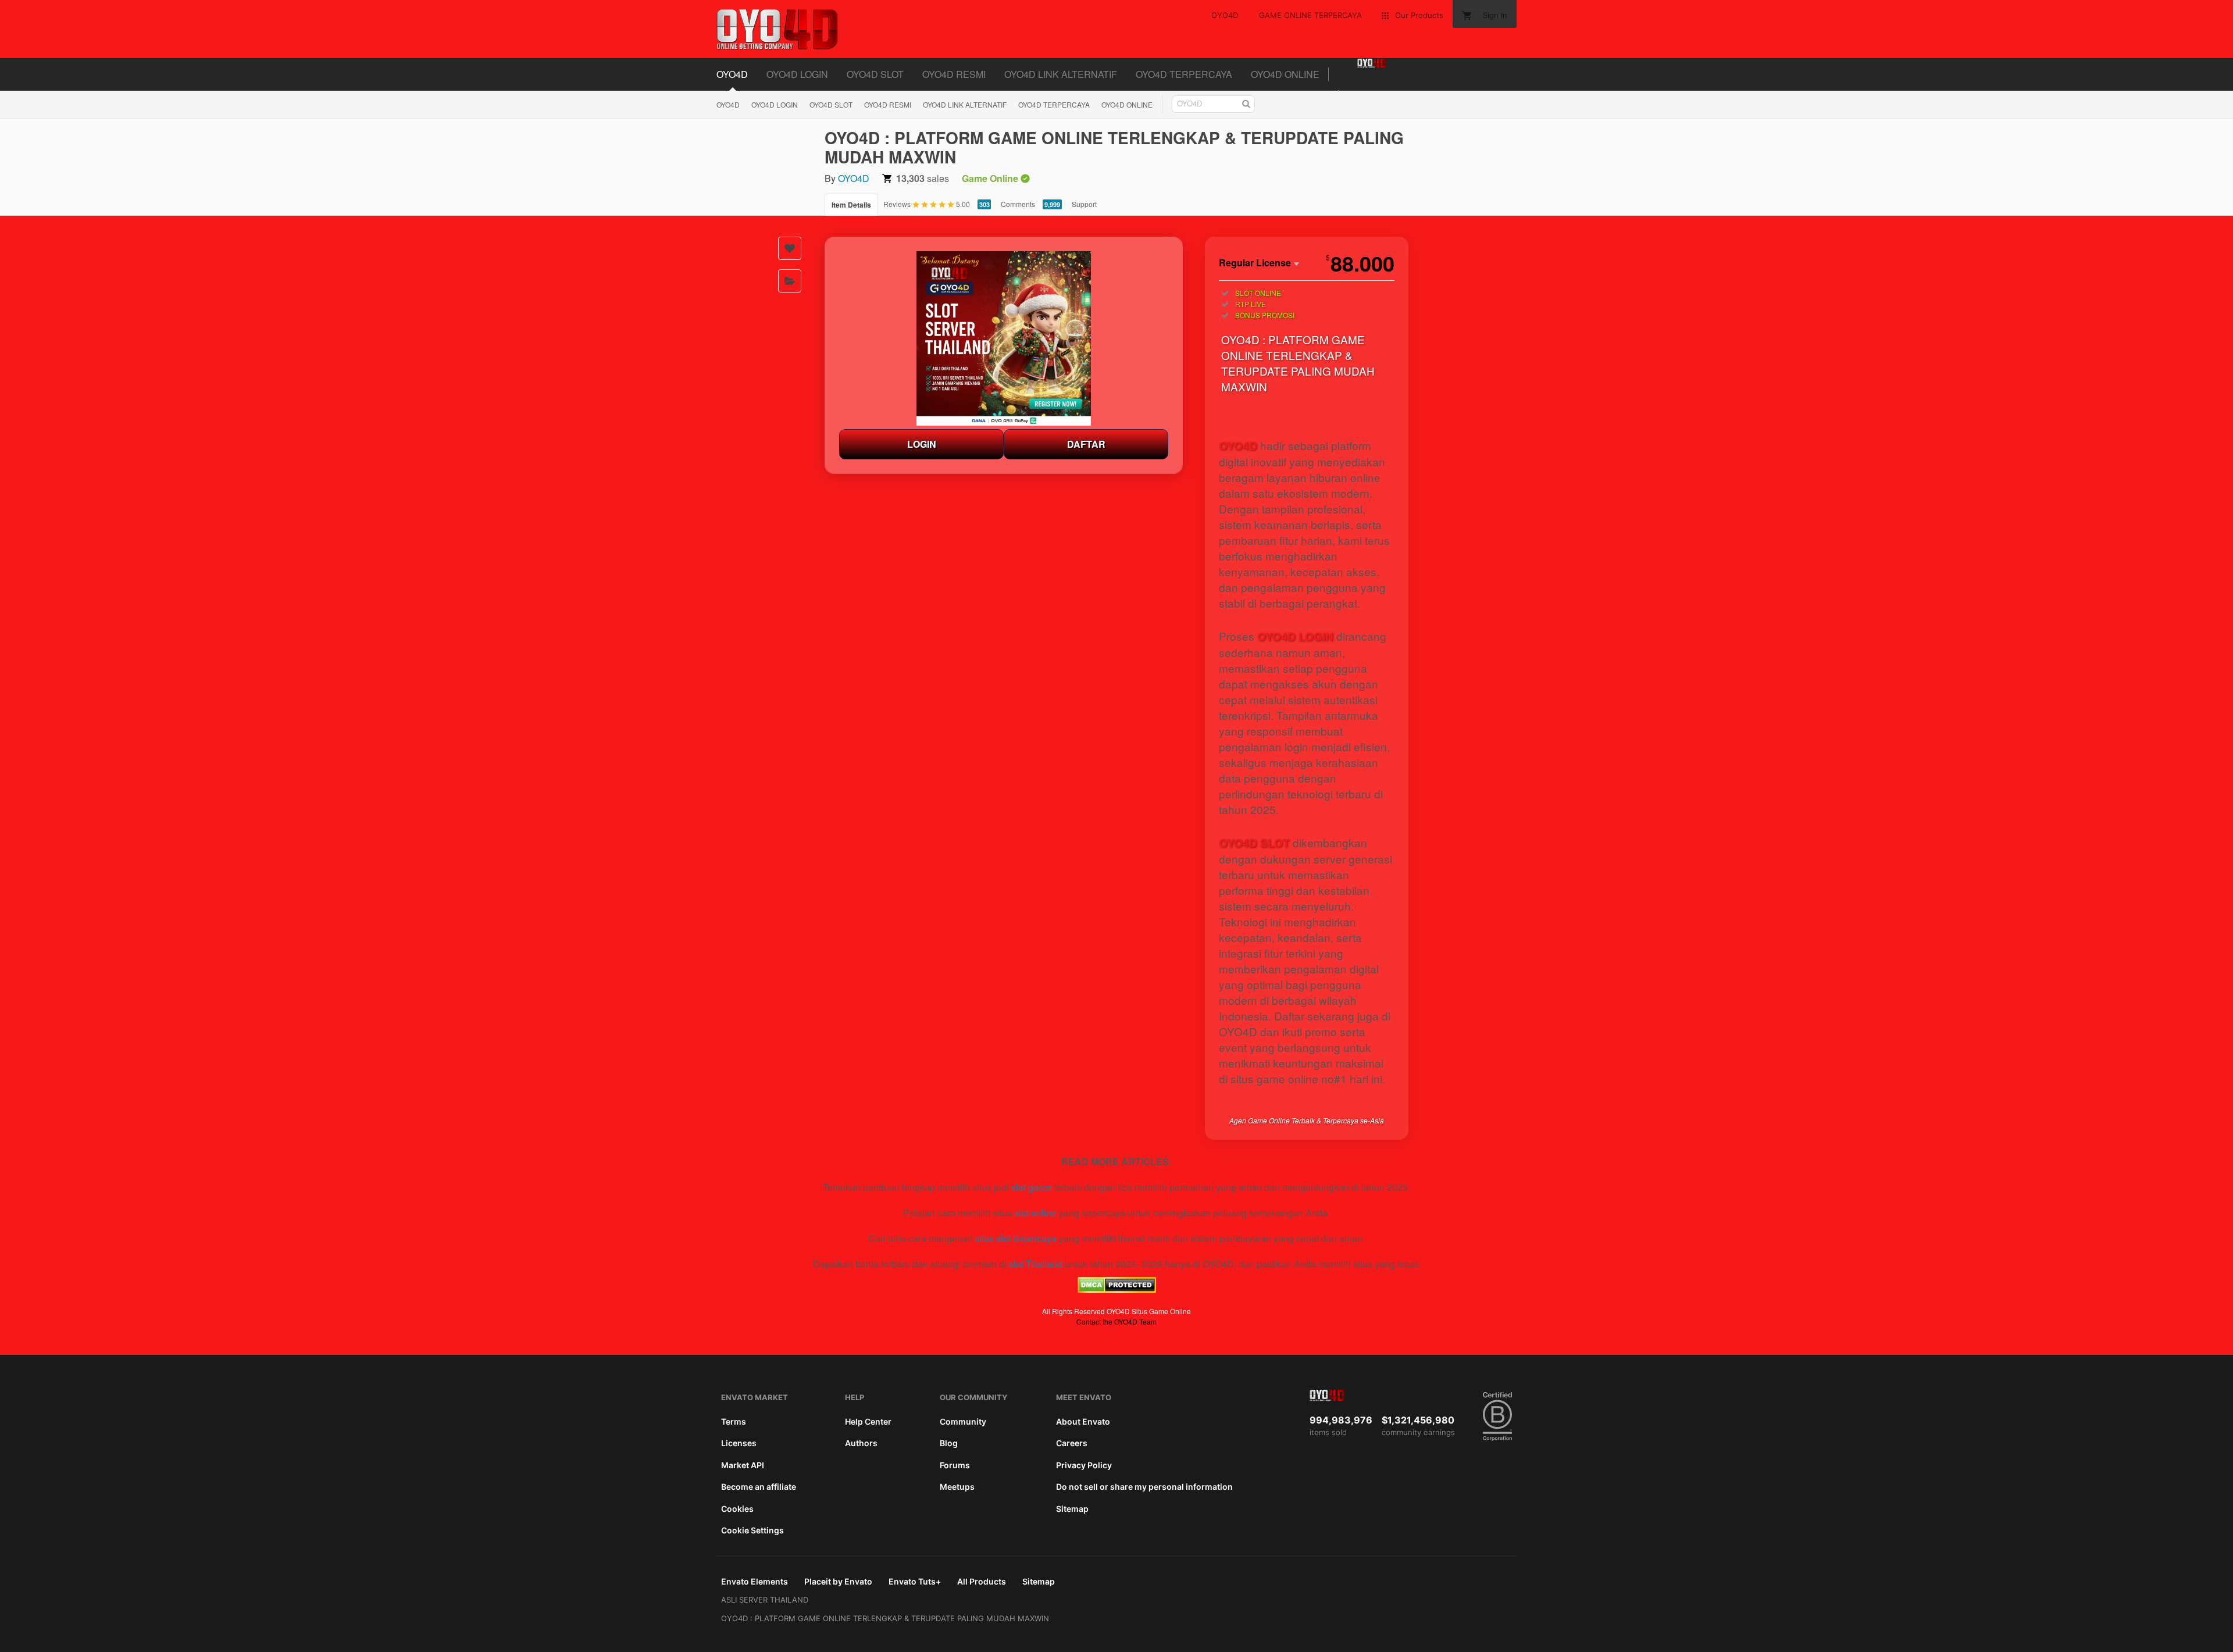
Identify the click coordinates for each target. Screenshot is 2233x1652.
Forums (955, 1465)
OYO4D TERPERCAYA (1184, 74)
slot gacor (1031, 1187)
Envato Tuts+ (915, 1581)
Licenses (739, 1443)
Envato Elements (755, 1581)
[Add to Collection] (790, 281)
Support (1084, 204)
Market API (743, 1465)
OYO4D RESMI (954, 74)
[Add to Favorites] (790, 248)
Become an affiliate (759, 1487)
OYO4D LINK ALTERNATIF (1061, 74)
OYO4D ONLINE (1285, 74)
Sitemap (1072, 1509)
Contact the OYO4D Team (1116, 1321)
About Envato (1083, 1421)
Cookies (737, 1509)
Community (963, 1421)
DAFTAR (1086, 444)
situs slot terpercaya (1016, 1238)
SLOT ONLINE (1258, 293)
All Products (982, 1581)
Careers (1072, 1443)
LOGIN (922, 444)
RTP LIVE (1251, 304)
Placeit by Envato (838, 1581)
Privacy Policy (1084, 1465)
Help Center (868, 1421)
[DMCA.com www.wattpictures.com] (1117, 1289)
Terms (734, 1421)
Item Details (851, 205)
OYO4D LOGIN (797, 74)
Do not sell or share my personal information (1144, 1487)
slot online (1035, 1213)
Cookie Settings (752, 1530)
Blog (949, 1443)
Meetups (957, 1487)
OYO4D (732, 74)
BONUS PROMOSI (1265, 315)
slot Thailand (1036, 1264)
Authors (861, 1443)
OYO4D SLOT (875, 74)
